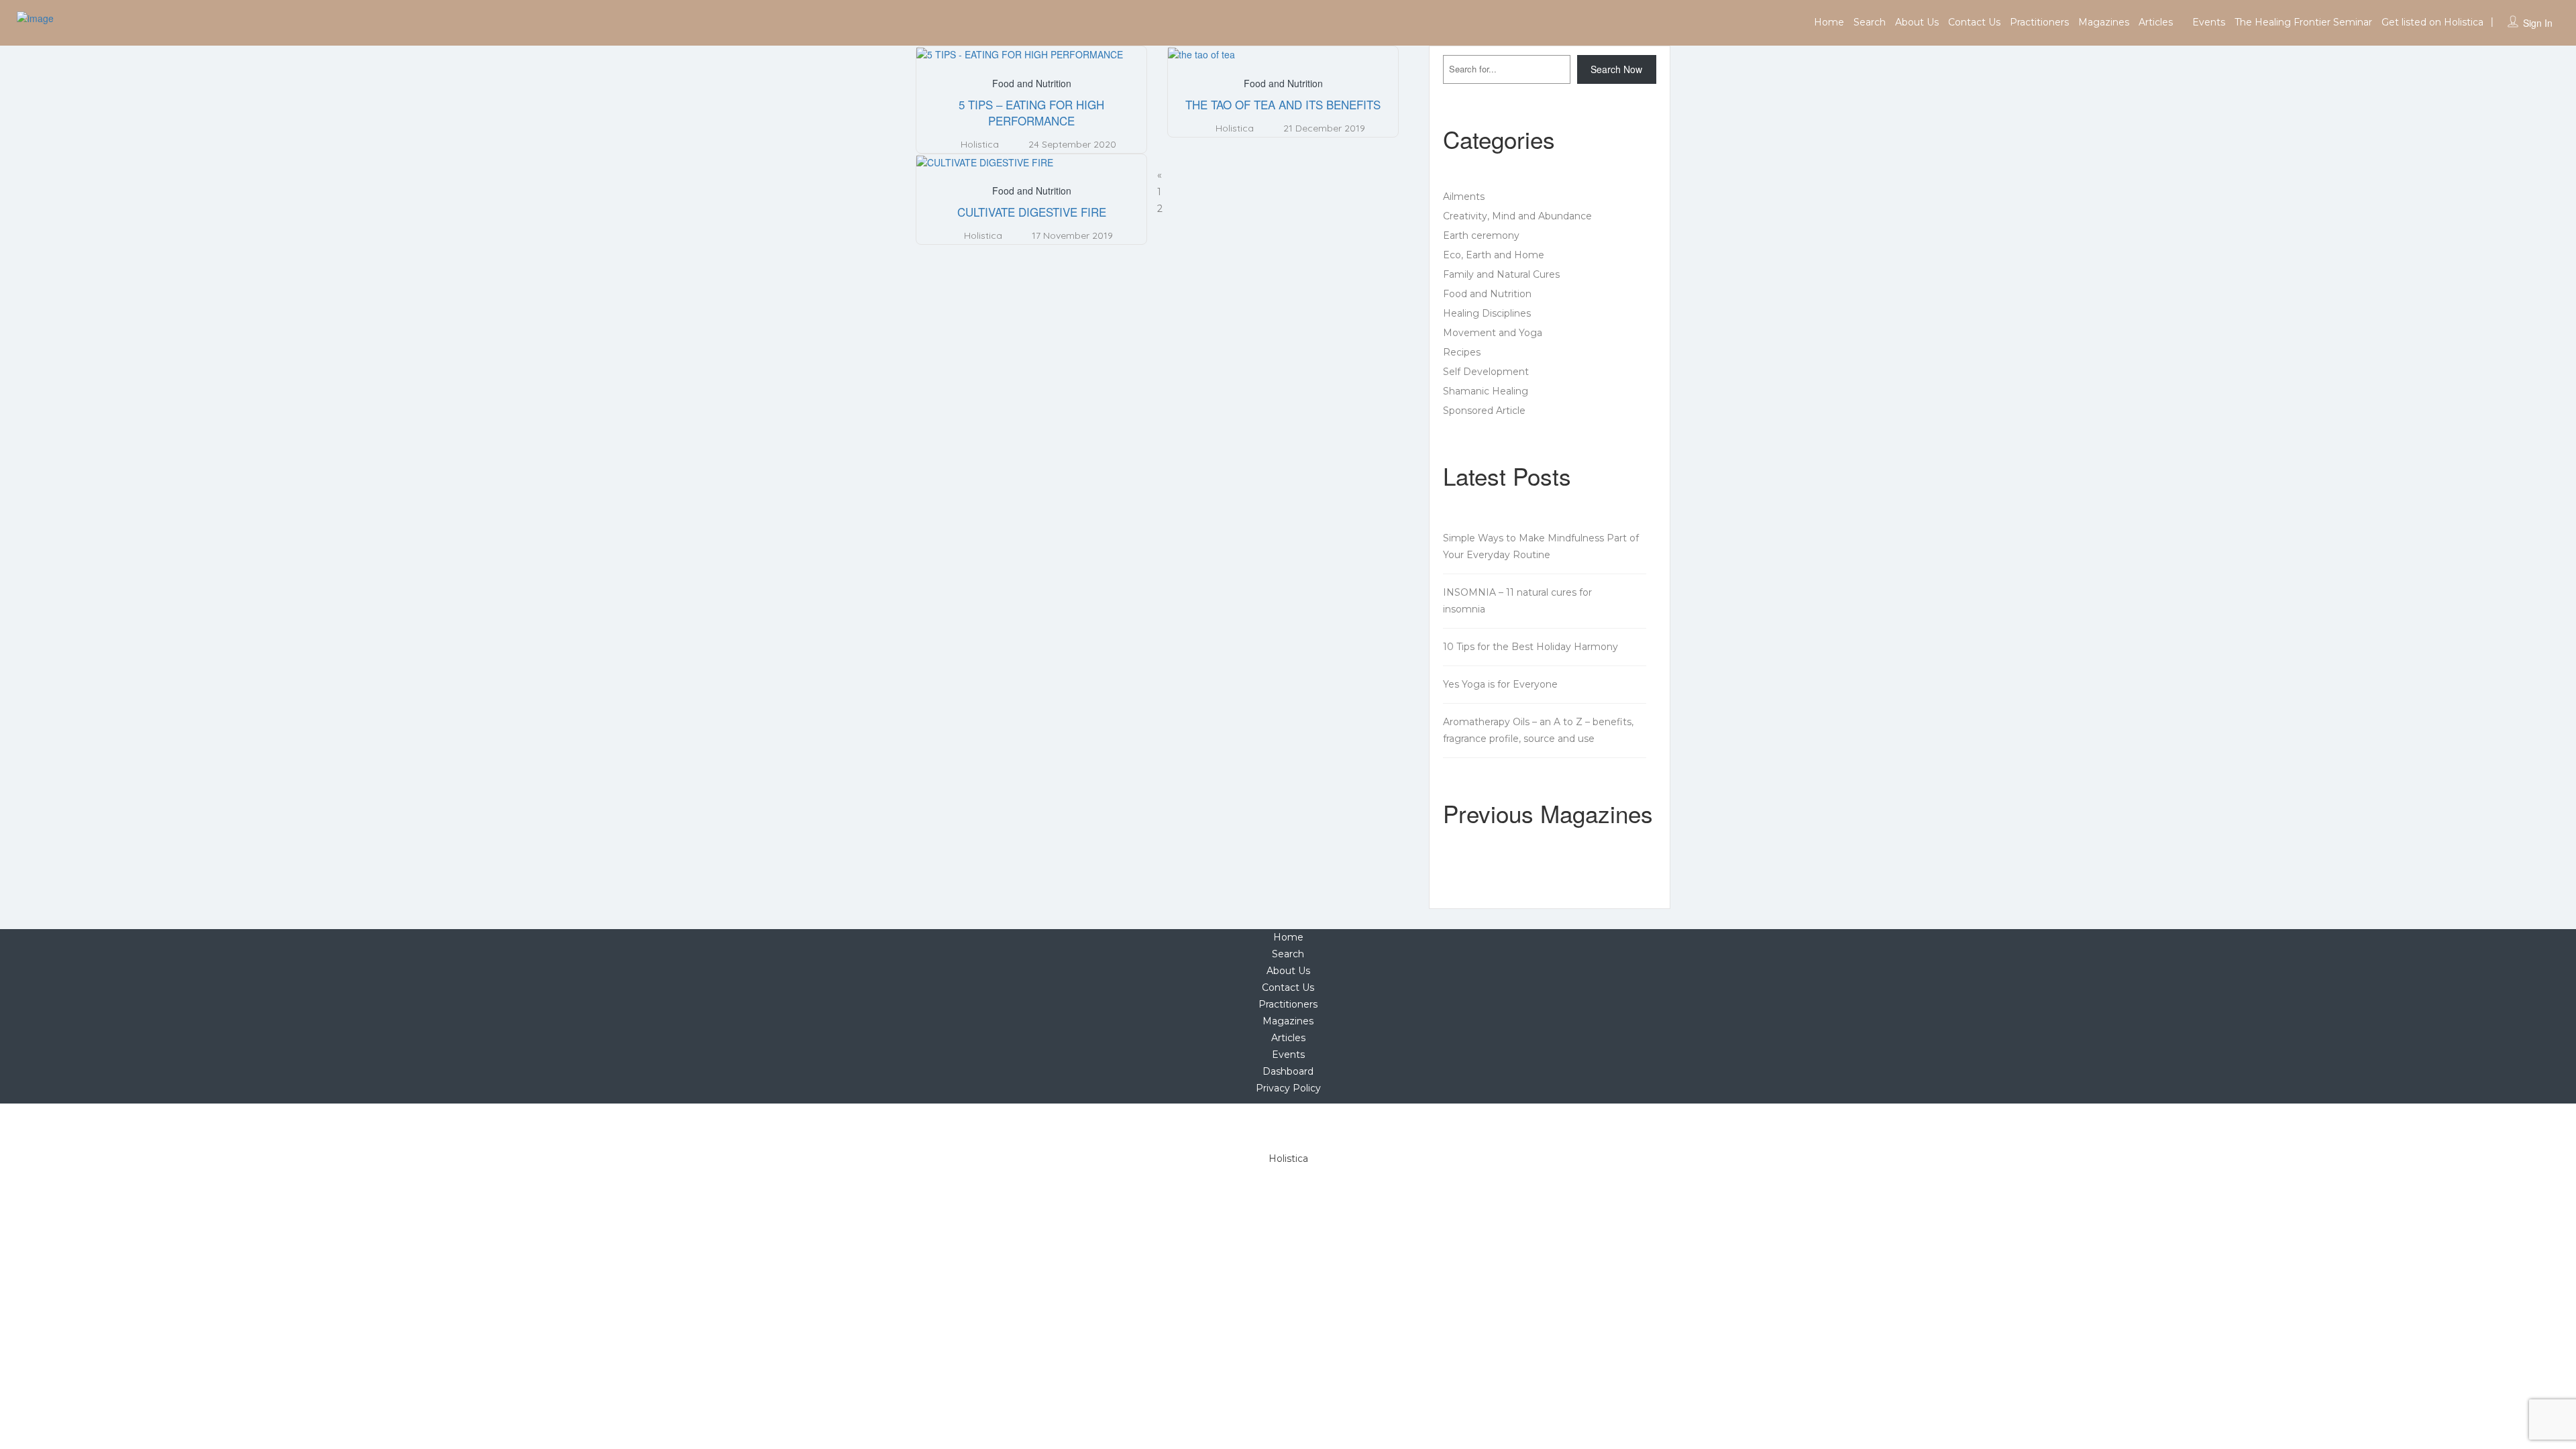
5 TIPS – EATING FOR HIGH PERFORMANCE (1031, 112)
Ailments (1464, 197)
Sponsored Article (1484, 411)
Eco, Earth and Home (1494, 255)
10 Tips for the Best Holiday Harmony (1531, 647)
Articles (2156, 22)
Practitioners (2039, 22)
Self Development (1486, 372)
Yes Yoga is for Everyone (1500, 684)
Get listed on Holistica (2432, 22)
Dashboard (1288, 1071)
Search (1870, 22)
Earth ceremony (1481, 235)
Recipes (1462, 352)
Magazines (2104, 22)
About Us (1917, 22)
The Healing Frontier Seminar (2303, 22)
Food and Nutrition (1032, 83)
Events (2209, 22)
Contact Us (1974, 22)
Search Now (1616, 69)
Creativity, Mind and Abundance (1517, 216)
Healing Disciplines (1487, 313)
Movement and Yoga (1493, 333)
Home (1829, 22)
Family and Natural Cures (1501, 274)
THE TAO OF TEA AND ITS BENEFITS (1283, 104)
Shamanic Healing (1486, 391)
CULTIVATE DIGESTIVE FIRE (1032, 212)
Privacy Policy (1288, 1088)
